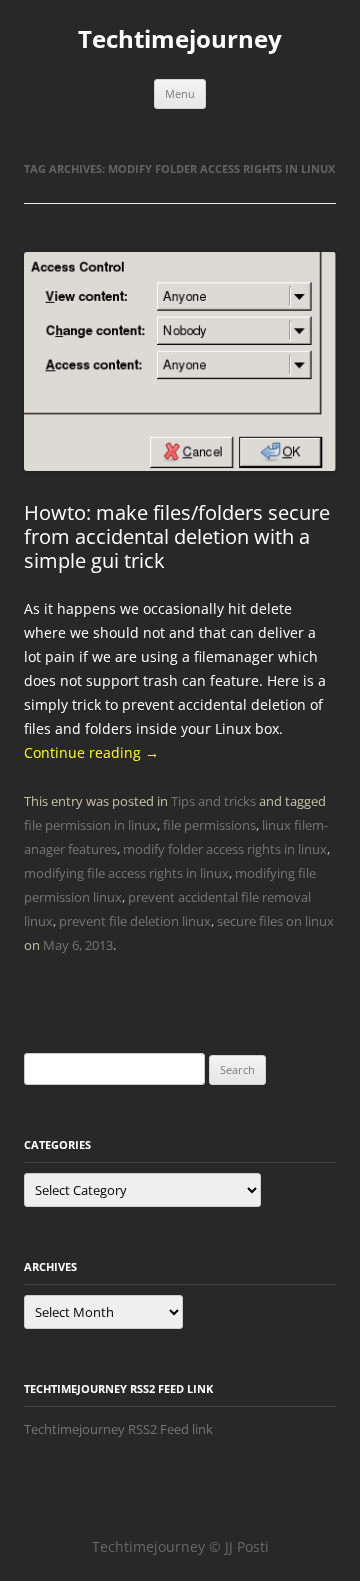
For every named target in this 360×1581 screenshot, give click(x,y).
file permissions (209, 825)
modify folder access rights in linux (225, 849)
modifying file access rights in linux (126, 873)
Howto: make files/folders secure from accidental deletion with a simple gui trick (177, 536)
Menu (180, 93)
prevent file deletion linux (135, 921)
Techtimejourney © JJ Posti (180, 1546)
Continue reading (91, 752)
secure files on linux (275, 921)
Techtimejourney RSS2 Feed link (118, 1429)
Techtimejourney (180, 39)
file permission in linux (90, 825)
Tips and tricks (213, 801)
